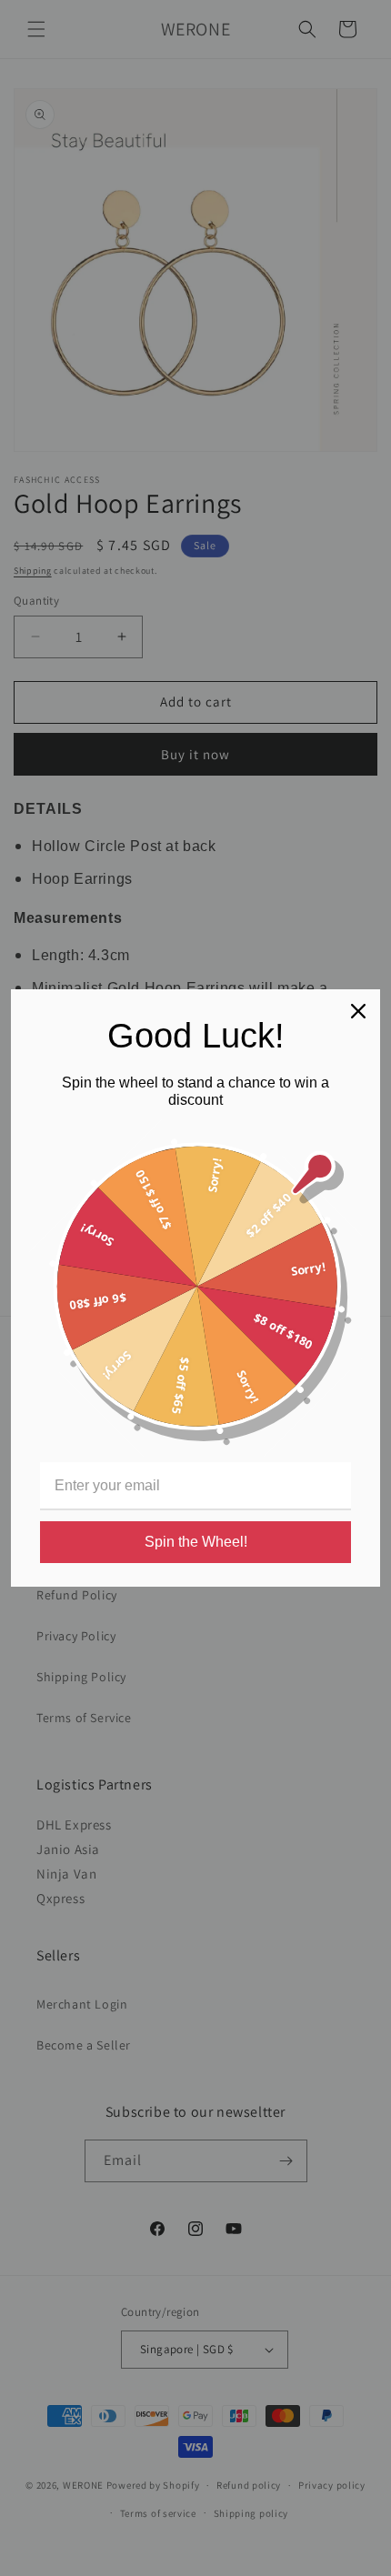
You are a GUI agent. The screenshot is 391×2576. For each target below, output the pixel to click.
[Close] (358, 1011)
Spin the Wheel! (196, 1542)
